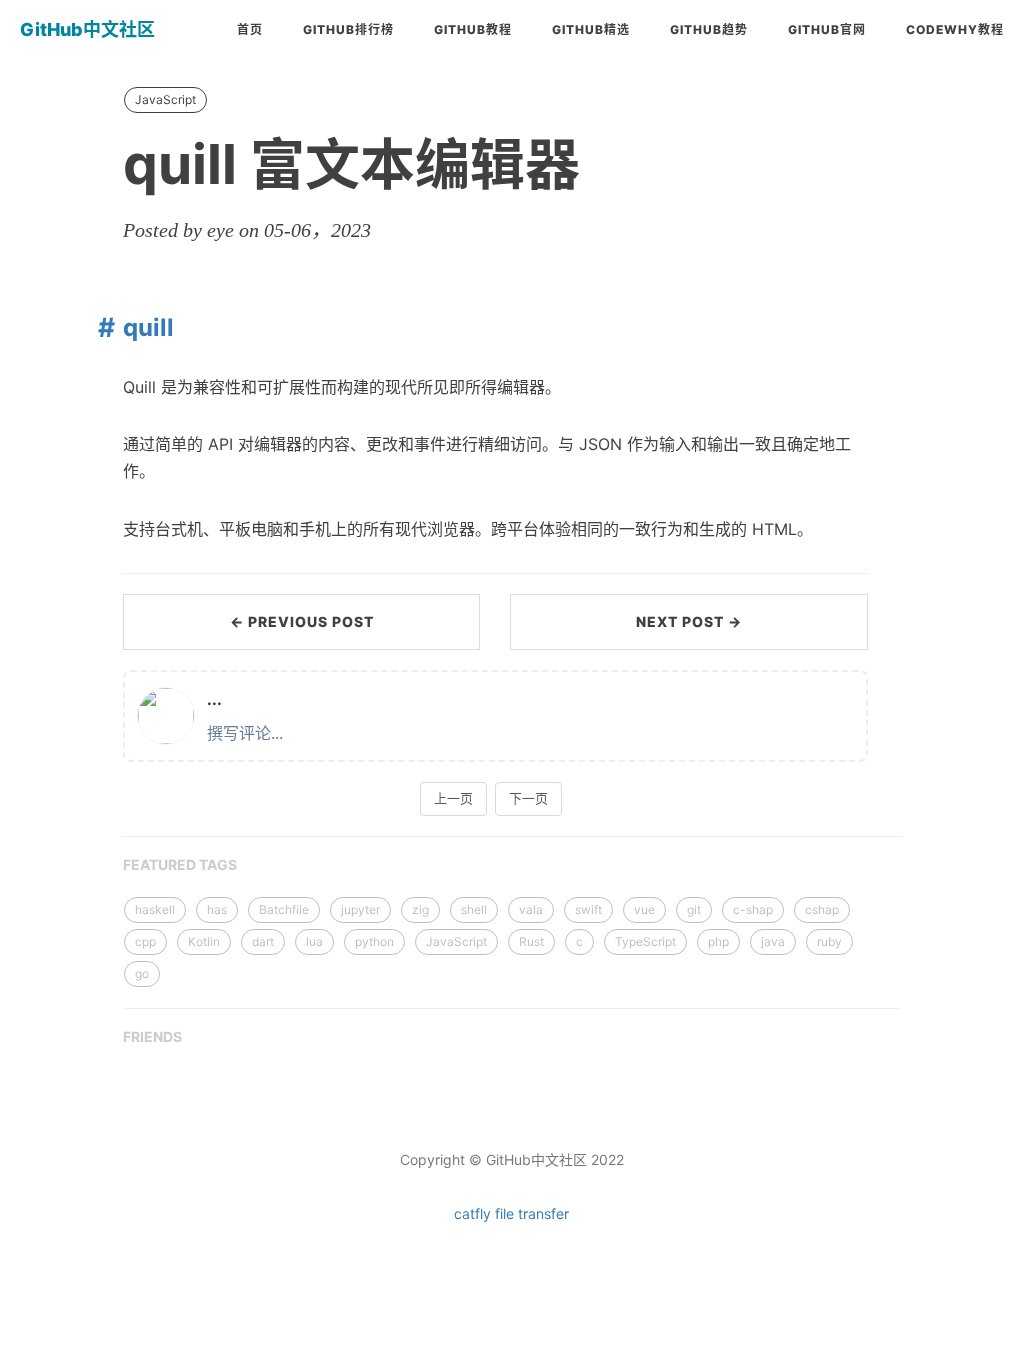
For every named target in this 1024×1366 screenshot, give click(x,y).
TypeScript (645, 941)
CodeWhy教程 (955, 29)
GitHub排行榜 (348, 29)
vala (531, 909)
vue (644, 909)
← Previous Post (302, 621)
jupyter (360, 909)
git (694, 909)
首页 (250, 29)
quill (148, 327)
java (773, 941)
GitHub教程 (473, 29)
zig (420, 909)
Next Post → (689, 621)
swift (588, 909)
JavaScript (165, 99)
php (718, 941)
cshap (822, 909)
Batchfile (284, 909)
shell (474, 909)
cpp (145, 941)
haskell (155, 909)
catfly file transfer (511, 1213)
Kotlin (204, 941)
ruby (829, 941)
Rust (531, 941)
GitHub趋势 (709, 29)
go (142, 973)
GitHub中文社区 (87, 29)
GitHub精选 (591, 29)
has (217, 909)
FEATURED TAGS (180, 864)
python (374, 941)
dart (263, 941)
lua (314, 941)
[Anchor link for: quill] (101, 327)
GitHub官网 (827, 29)
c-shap (753, 909)
